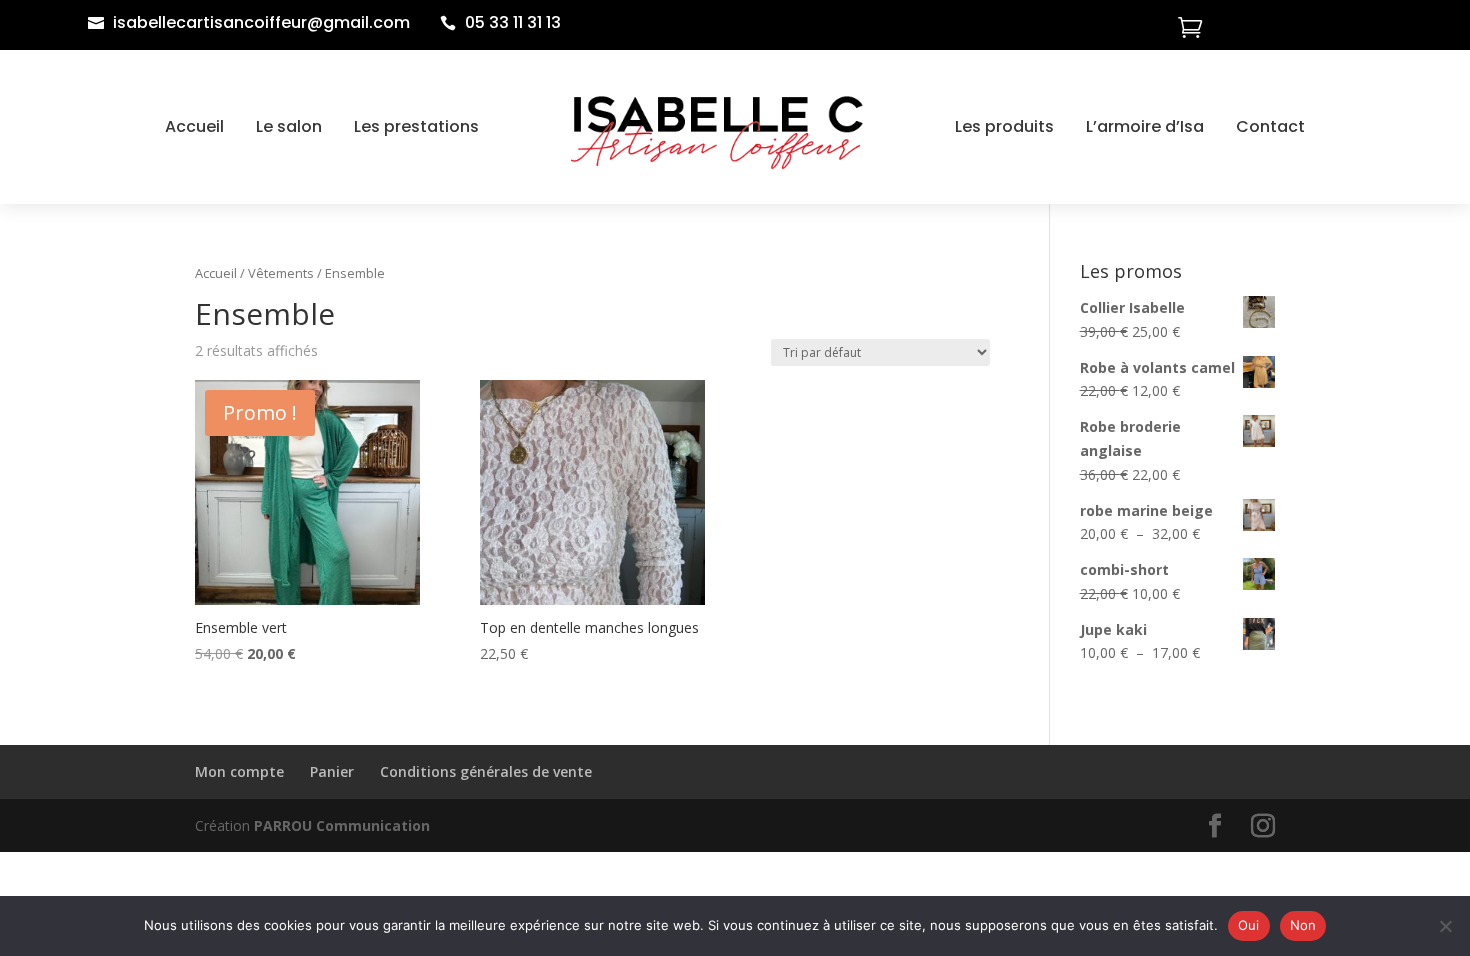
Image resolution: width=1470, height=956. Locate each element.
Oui (1249, 925)
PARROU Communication (342, 825)
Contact (1270, 126)
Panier (332, 771)
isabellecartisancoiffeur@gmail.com (261, 22)
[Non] (1445, 926)
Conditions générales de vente (486, 771)
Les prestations (416, 126)
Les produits (1004, 126)
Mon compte (239, 771)
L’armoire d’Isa (1145, 126)
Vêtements (281, 273)
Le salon (289, 126)
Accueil (194, 126)
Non (1303, 925)
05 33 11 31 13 (513, 22)
